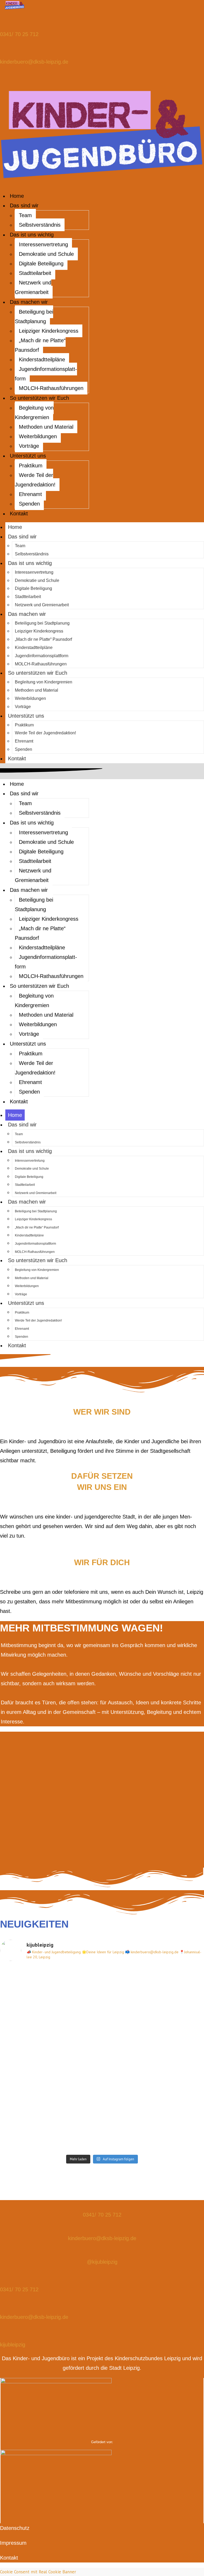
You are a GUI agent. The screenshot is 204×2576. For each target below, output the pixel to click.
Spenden (29, 504)
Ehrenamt (30, 494)
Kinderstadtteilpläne (42, 359)
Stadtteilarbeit (35, 273)
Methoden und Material (46, 427)
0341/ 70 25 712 (19, 34)
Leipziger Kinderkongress (49, 331)
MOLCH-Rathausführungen (51, 388)
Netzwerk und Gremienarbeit (33, 287)
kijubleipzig (13, 2345)
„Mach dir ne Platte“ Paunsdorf (40, 345)
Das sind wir (24, 205)
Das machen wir (29, 302)
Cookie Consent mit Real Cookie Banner (38, 2572)
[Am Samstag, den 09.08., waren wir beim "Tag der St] (48, 2123)
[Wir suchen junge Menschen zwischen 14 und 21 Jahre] (156, 1994)
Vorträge (29, 446)
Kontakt (19, 514)
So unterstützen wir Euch (39, 398)
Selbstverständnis (40, 225)
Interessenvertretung (43, 244)
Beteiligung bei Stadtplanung (34, 317)
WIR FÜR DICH (102, 1562)
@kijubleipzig (102, 2262)
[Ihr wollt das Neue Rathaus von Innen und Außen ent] (156, 2059)
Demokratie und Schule (46, 254)
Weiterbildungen (38, 436)
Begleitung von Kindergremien (34, 412)
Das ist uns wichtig (32, 235)
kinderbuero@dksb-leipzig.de (34, 62)
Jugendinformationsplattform (46, 374)
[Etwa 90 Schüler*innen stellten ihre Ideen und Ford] (156, 2123)
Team (25, 215)
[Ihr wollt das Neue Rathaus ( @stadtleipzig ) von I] (48, 2059)
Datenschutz (15, 2528)
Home (17, 196)
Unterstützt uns (28, 456)
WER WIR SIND (102, 1412)
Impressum (13, 2543)
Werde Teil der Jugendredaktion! (35, 480)
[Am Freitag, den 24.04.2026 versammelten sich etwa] (48, 1994)
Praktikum (31, 466)
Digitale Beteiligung (41, 264)
